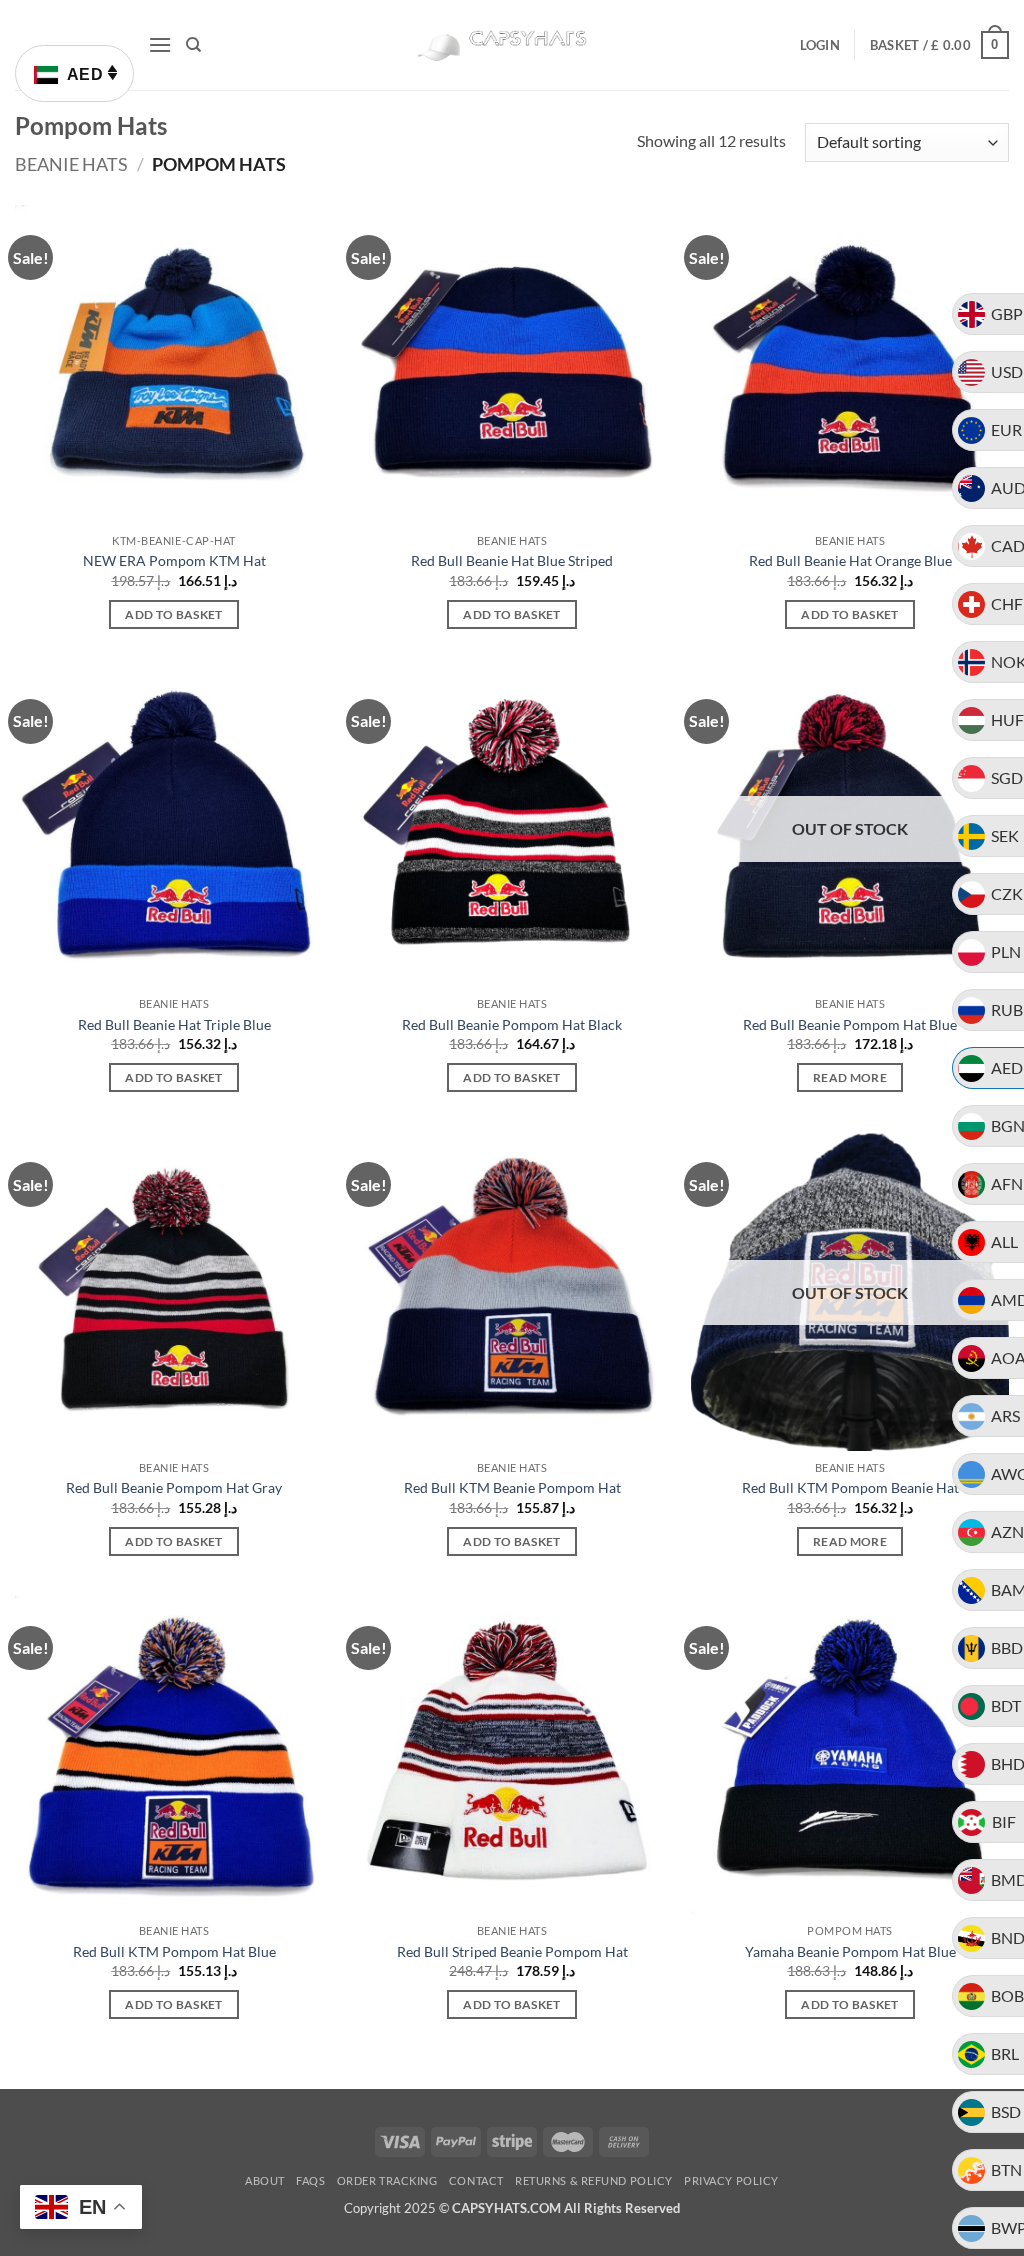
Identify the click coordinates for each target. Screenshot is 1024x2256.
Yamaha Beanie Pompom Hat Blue (850, 1951)
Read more (850, 1077)
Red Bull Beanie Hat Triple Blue (174, 1024)
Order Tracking (387, 2180)
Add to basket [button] (174, 614)
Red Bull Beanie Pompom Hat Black (512, 1024)
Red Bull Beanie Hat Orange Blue (850, 560)
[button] (160, 44)
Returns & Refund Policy (594, 2180)
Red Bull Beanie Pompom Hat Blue (850, 1024)
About (265, 2180)
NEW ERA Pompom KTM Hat (174, 560)
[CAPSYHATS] (512, 45)
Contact (476, 2180)
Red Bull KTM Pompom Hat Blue (174, 1951)
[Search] (193, 45)
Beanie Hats (71, 164)
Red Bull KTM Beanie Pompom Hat (512, 1487)
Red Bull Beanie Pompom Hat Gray (174, 1487)
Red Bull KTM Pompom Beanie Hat (850, 1487)
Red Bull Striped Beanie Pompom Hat (512, 1951)
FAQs (310, 2180)
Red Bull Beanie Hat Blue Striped (512, 560)
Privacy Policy (731, 2180)
